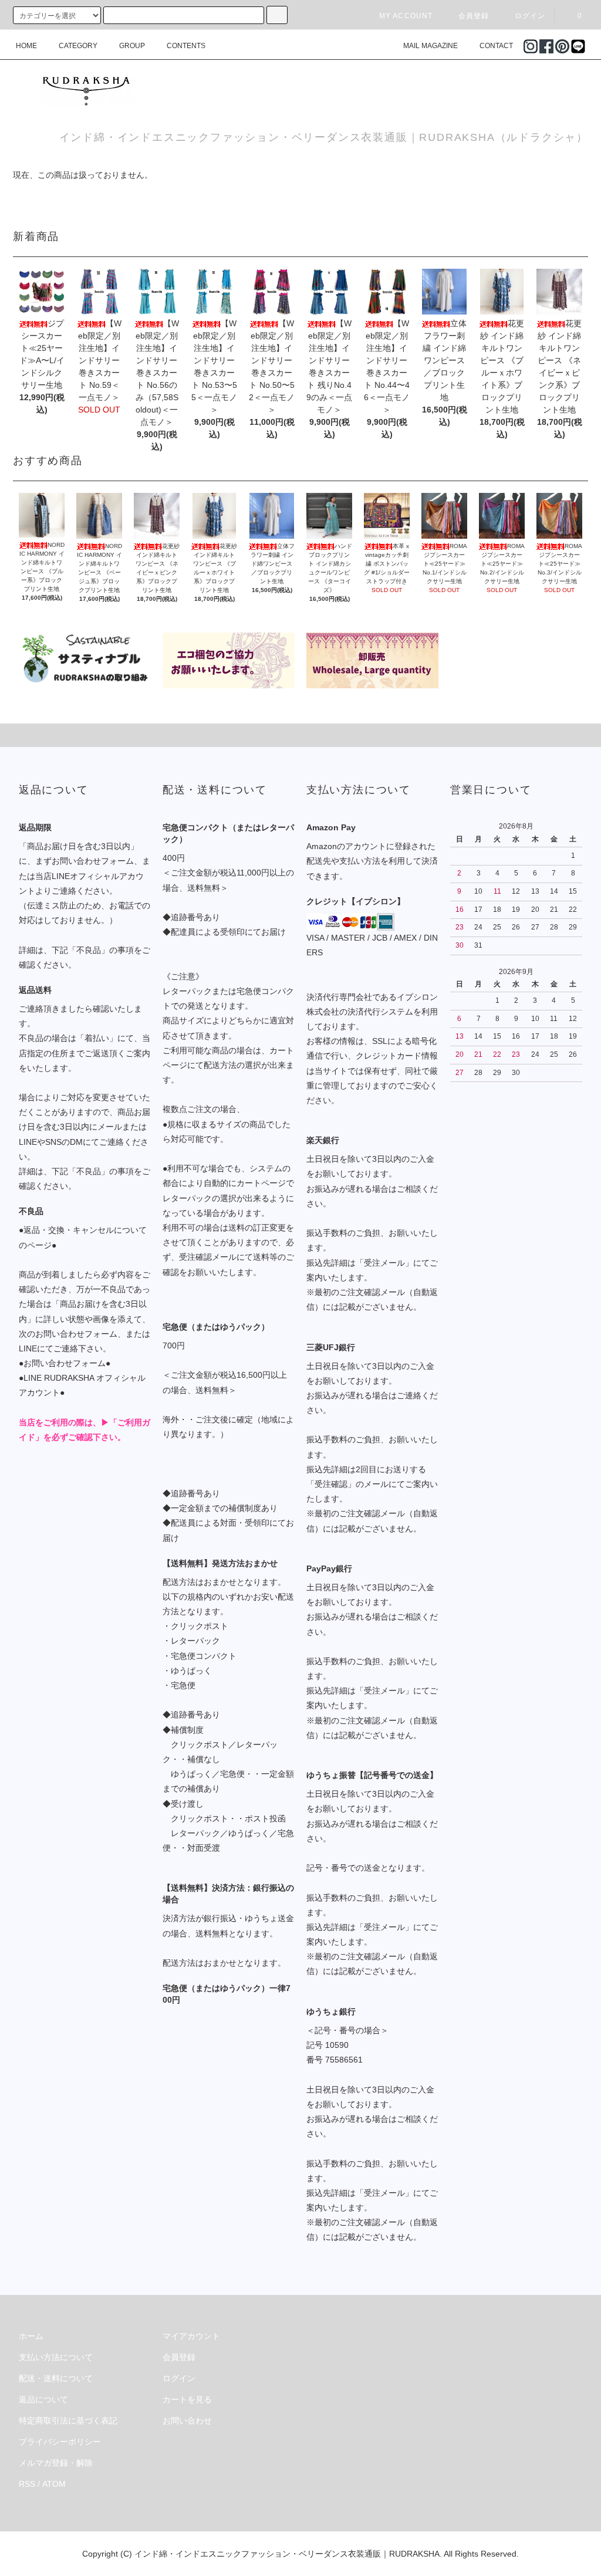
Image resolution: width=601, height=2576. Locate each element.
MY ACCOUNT (406, 16)
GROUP (132, 46)
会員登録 (474, 16)
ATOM (54, 2484)
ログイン (530, 16)
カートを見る (187, 2399)
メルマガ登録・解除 (56, 2463)
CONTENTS (186, 46)
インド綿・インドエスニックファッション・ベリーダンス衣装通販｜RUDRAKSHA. (288, 2554)
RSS (27, 2484)
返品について (43, 2399)
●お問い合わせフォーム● (65, 1363)
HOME (26, 46)
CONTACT (496, 46)
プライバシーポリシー (60, 2442)
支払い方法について (56, 2357)
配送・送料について (56, 2378)
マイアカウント (191, 2336)
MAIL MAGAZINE (431, 46)
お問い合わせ (187, 2421)
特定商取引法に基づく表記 (68, 2421)
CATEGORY (78, 46)
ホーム (31, 2336)
